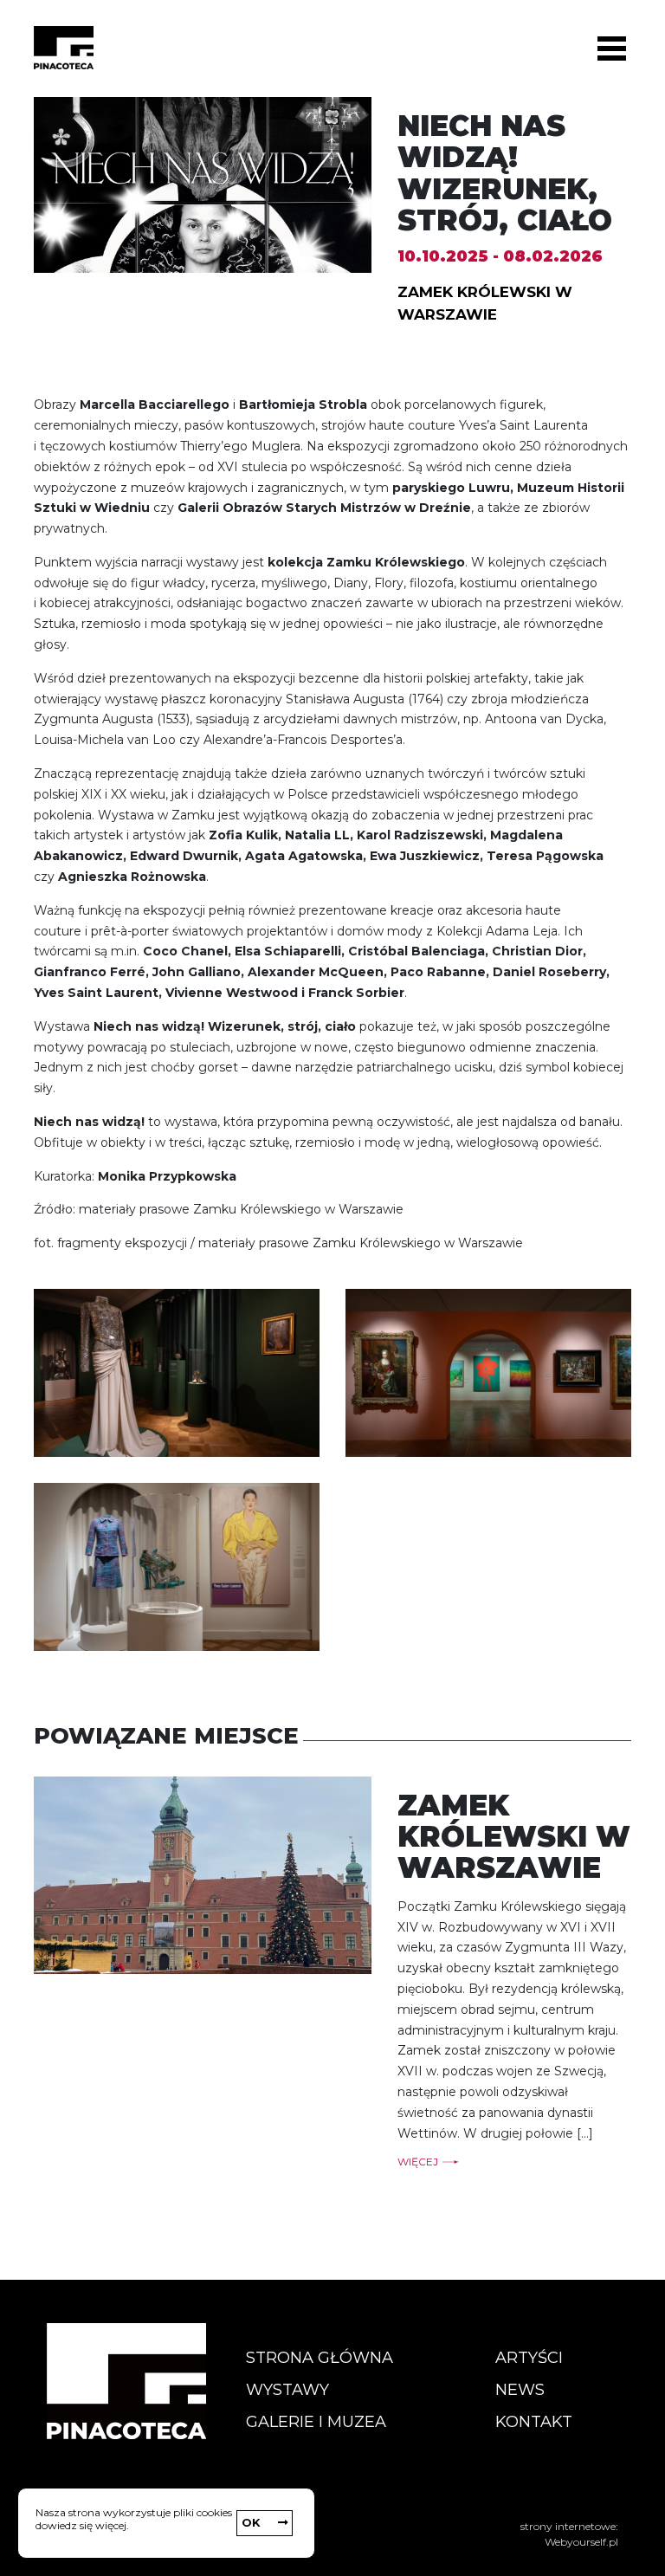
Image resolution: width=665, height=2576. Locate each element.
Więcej (418, 2162)
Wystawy (287, 2390)
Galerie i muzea (316, 2422)
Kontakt (534, 2422)
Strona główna (320, 2358)
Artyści (529, 2358)
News (520, 2390)
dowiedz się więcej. (82, 2525)
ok (251, 2522)
